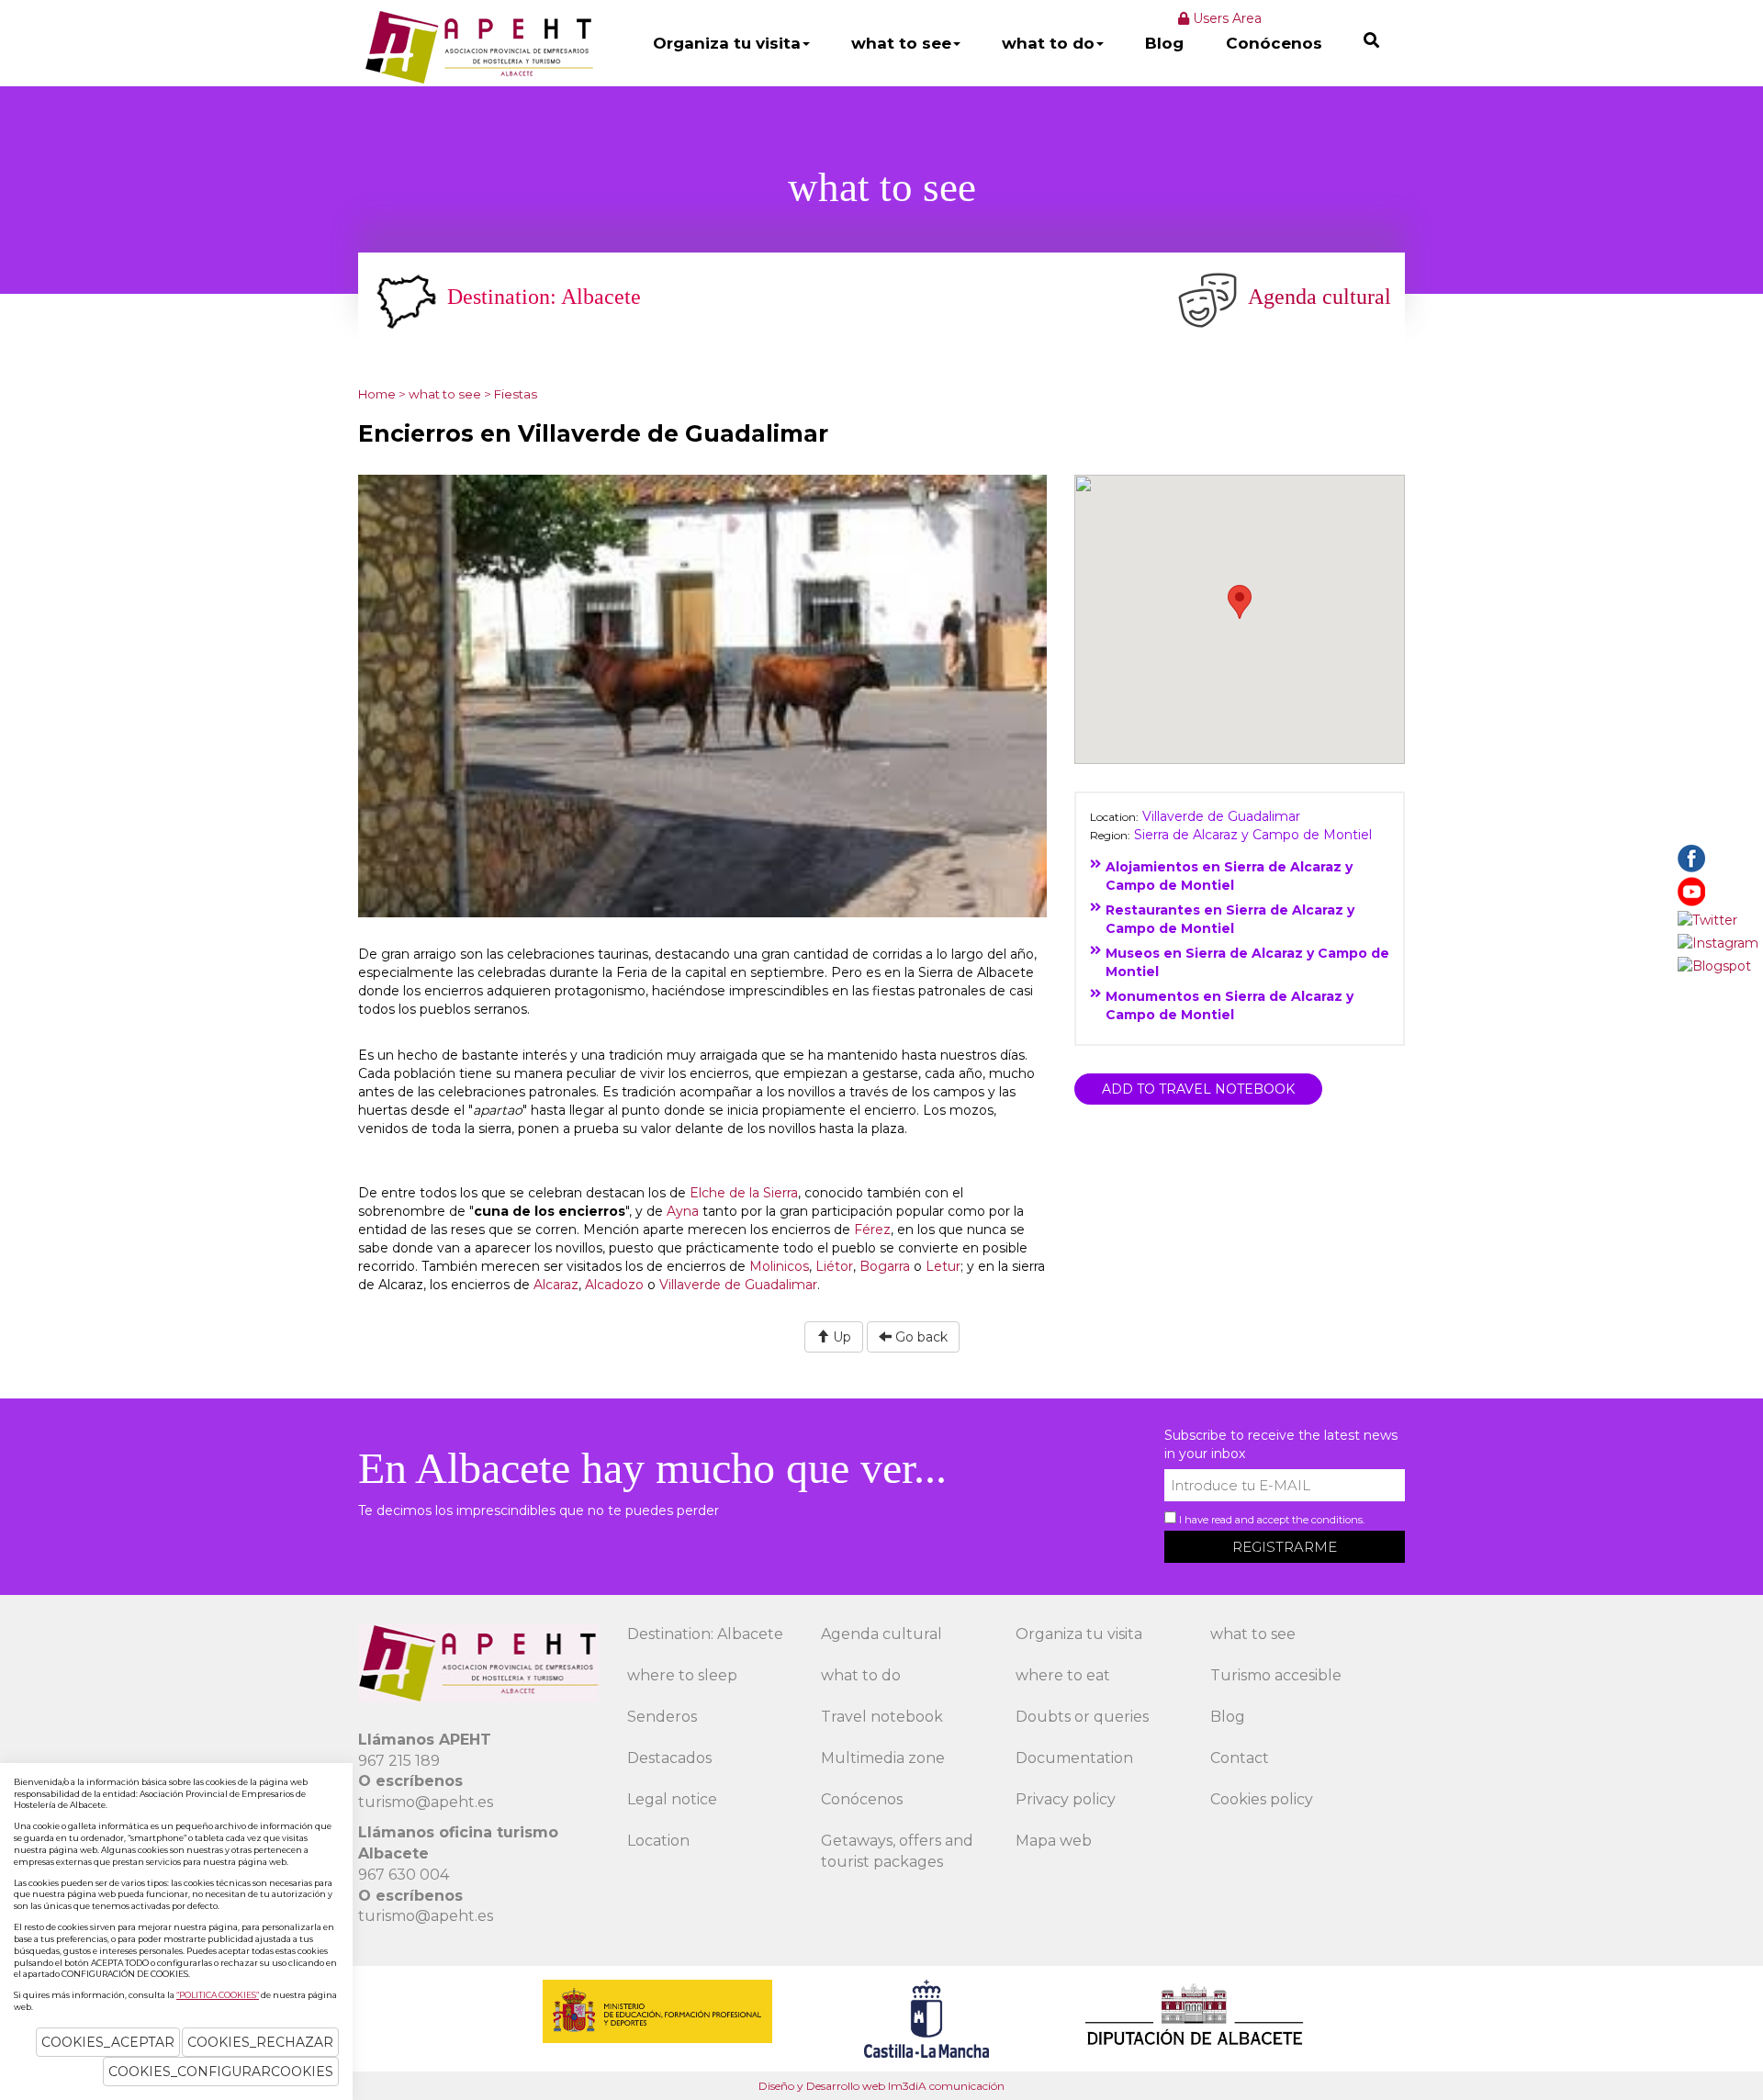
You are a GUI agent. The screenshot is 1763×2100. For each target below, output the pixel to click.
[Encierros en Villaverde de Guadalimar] (702, 694)
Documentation (1074, 1758)
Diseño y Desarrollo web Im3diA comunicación (881, 2086)
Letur (943, 1266)
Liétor (834, 1266)
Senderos (662, 1717)
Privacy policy (1066, 1799)
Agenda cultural (881, 1634)
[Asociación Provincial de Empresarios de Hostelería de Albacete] (477, 47)
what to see (901, 43)
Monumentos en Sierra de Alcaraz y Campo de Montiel (1230, 1005)
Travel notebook (882, 1717)
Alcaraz (556, 1285)
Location (658, 1841)
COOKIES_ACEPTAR (108, 2042)
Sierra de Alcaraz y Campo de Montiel (1253, 835)
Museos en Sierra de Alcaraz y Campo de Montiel (1247, 962)
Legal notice (672, 1799)
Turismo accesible (1276, 1675)
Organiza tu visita (727, 43)
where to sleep (682, 1675)
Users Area (1225, 18)
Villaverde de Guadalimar (738, 1285)
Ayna (683, 1211)
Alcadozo (614, 1285)
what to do (1048, 43)
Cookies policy (1262, 1799)
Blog (1164, 43)
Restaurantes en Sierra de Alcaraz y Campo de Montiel (1230, 919)
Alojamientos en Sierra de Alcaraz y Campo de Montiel (1229, 876)
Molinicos (779, 1266)
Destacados (669, 1758)
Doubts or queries (1082, 1717)
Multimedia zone (883, 1758)
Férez (872, 1230)
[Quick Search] (1371, 40)
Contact (1240, 1758)
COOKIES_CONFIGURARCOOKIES (221, 2072)
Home (377, 394)
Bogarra (885, 1266)
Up (840, 1337)
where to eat (1063, 1675)
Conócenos (1274, 43)
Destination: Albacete (705, 1634)
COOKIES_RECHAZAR (260, 2042)
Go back (920, 1337)
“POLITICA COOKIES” (218, 1995)
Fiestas (516, 394)
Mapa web (1054, 1841)
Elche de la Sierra (744, 1193)
